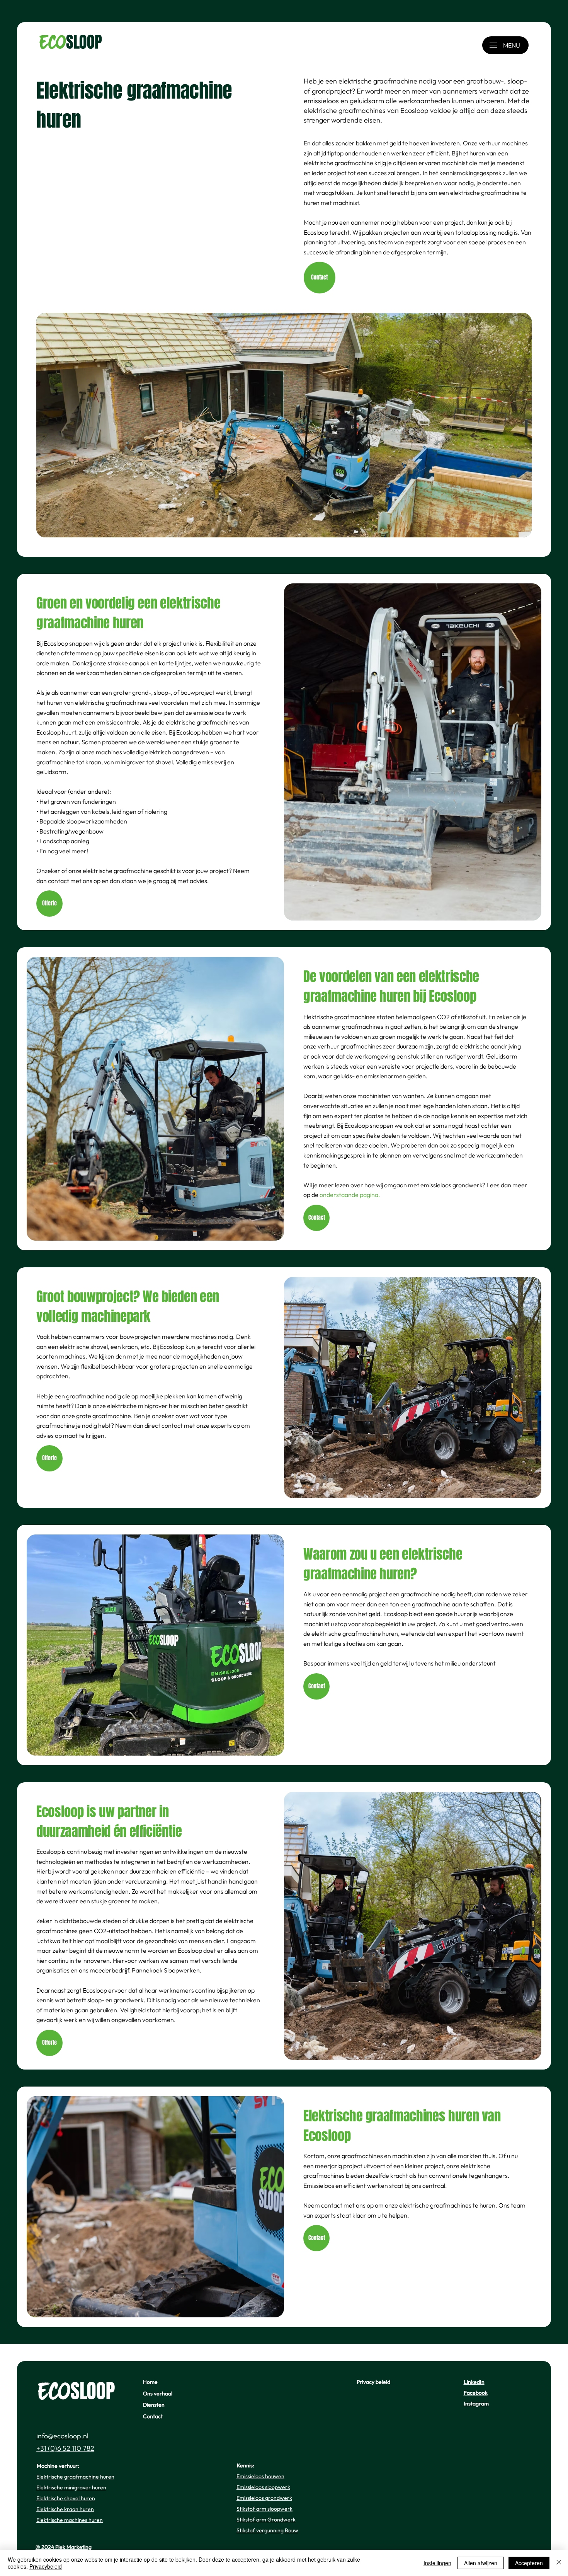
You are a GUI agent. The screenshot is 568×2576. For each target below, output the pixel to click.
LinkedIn (474, 2382)
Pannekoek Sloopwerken (166, 1970)
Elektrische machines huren (70, 2520)
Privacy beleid (373, 2382)
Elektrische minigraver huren (71, 2487)
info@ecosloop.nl (62, 2436)
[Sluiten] (559, 2563)
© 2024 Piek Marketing (64, 2547)
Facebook (476, 2393)
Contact (153, 2416)
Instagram (476, 2404)
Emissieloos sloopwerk (263, 2487)
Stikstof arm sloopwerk (264, 2509)
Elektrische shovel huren (66, 2498)
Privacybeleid (46, 2566)
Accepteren (529, 2563)
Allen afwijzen (481, 2563)
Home (150, 2382)
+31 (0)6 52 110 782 (65, 2448)
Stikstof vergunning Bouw (267, 2530)
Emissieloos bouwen (260, 2476)
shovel (164, 762)
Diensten (154, 2405)
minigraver (130, 762)
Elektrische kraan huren (65, 2509)
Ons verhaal (158, 2394)
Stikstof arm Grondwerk (266, 2520)
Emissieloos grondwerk (264, 2498)
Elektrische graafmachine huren (75, 2477)
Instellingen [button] (437, 2563)
